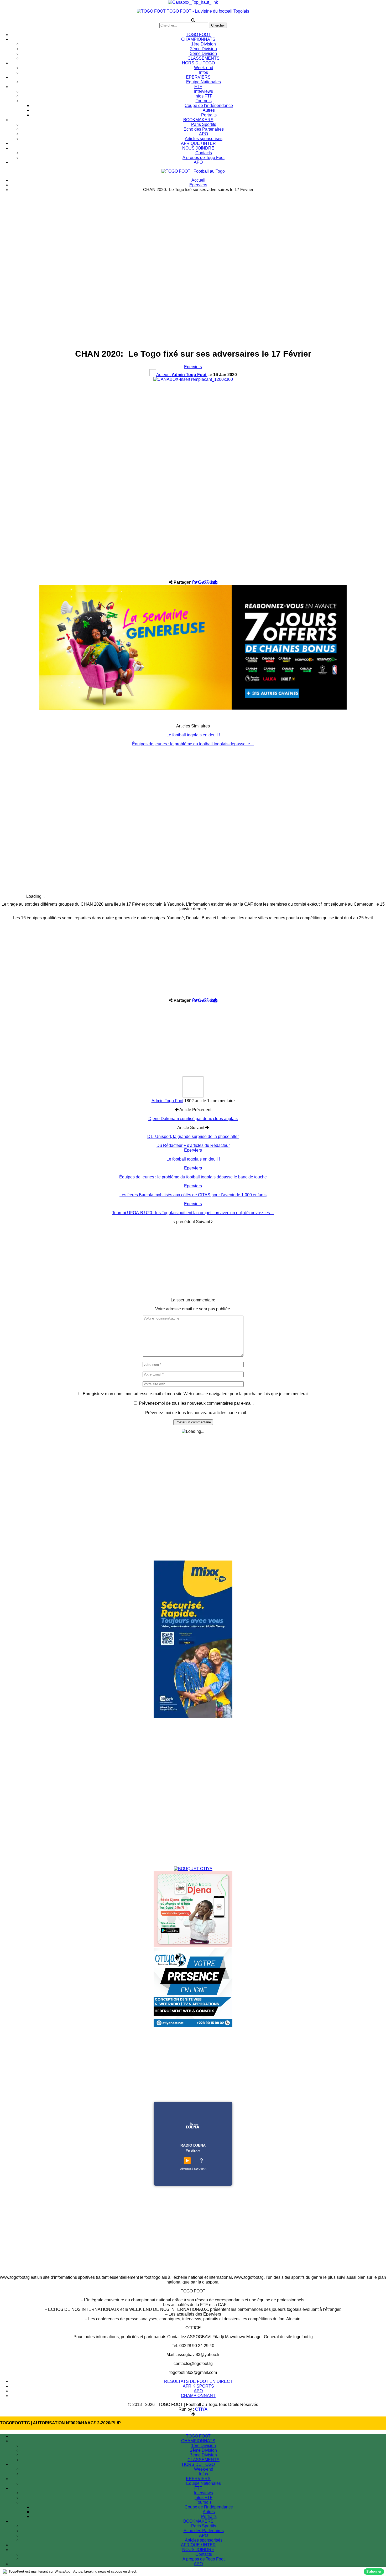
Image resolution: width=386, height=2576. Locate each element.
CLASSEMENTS (204, 58)
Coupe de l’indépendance (209, 106)
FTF (198, 87)
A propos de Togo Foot (204, 158)
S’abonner (374, 2572)
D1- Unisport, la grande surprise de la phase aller (193, 1136)
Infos (204, 72)
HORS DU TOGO (198, 63)
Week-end (204, 68)
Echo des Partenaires (204, 129)
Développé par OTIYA (193, 2169)
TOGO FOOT (198, 35)
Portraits (209, 115)
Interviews (204, 91)
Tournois (204, 101)
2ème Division (204, 49)
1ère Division (204, 44)
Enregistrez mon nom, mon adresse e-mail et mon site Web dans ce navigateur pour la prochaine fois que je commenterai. (196, 1394)
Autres (209, 110)
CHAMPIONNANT (198, 2396)
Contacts (204, 153)
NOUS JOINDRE (198, 148)
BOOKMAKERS (198, 120)
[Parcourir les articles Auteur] (193, 1096)
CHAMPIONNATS (198, 39)
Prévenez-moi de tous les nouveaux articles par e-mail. (196, 1413)
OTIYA (201, 2409)
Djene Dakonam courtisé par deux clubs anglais (193, 1119)
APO (204, 134)
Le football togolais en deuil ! (193, 735)
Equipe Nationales (204, 82)
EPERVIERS (198, 77)
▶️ (187, 2161)
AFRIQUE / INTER (198, 143)
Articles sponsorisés (204, 139)
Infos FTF (204, 96)
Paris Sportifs (204, 124)
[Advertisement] (193, 233)
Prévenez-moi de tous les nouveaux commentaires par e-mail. (196, 1403)
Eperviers (193, 367)
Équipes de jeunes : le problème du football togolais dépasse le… (193, 744)
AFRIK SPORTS (198, 2386)
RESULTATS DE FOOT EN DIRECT (198, 2381)
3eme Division (204, 53)
